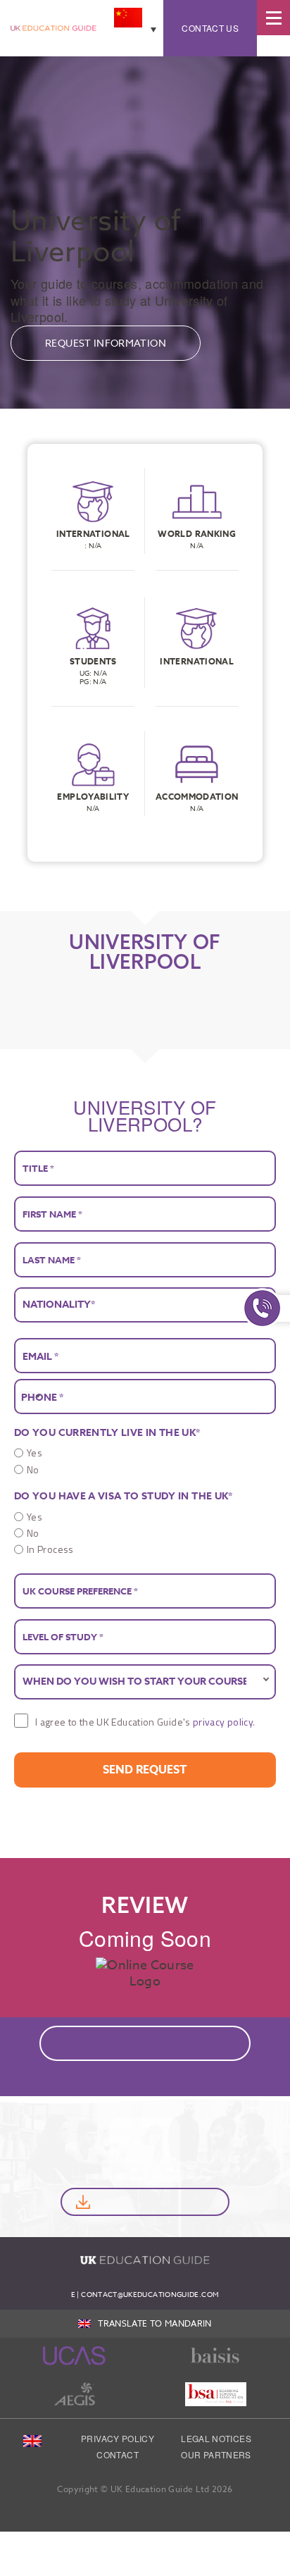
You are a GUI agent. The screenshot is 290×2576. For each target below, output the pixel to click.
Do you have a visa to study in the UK (124, 1496)
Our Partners (216, 2454)
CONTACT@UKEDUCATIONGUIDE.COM (150, 2294)
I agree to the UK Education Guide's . (145, 1722)
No (33, 1469)
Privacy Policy (118, 2438)
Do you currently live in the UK (107, 1433)
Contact (118, 2454)
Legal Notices (216, 2438)
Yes (34, 1453)
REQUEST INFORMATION (106, 343)
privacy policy (223, 1722)
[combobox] (30, 1397)
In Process (50, 1549)
